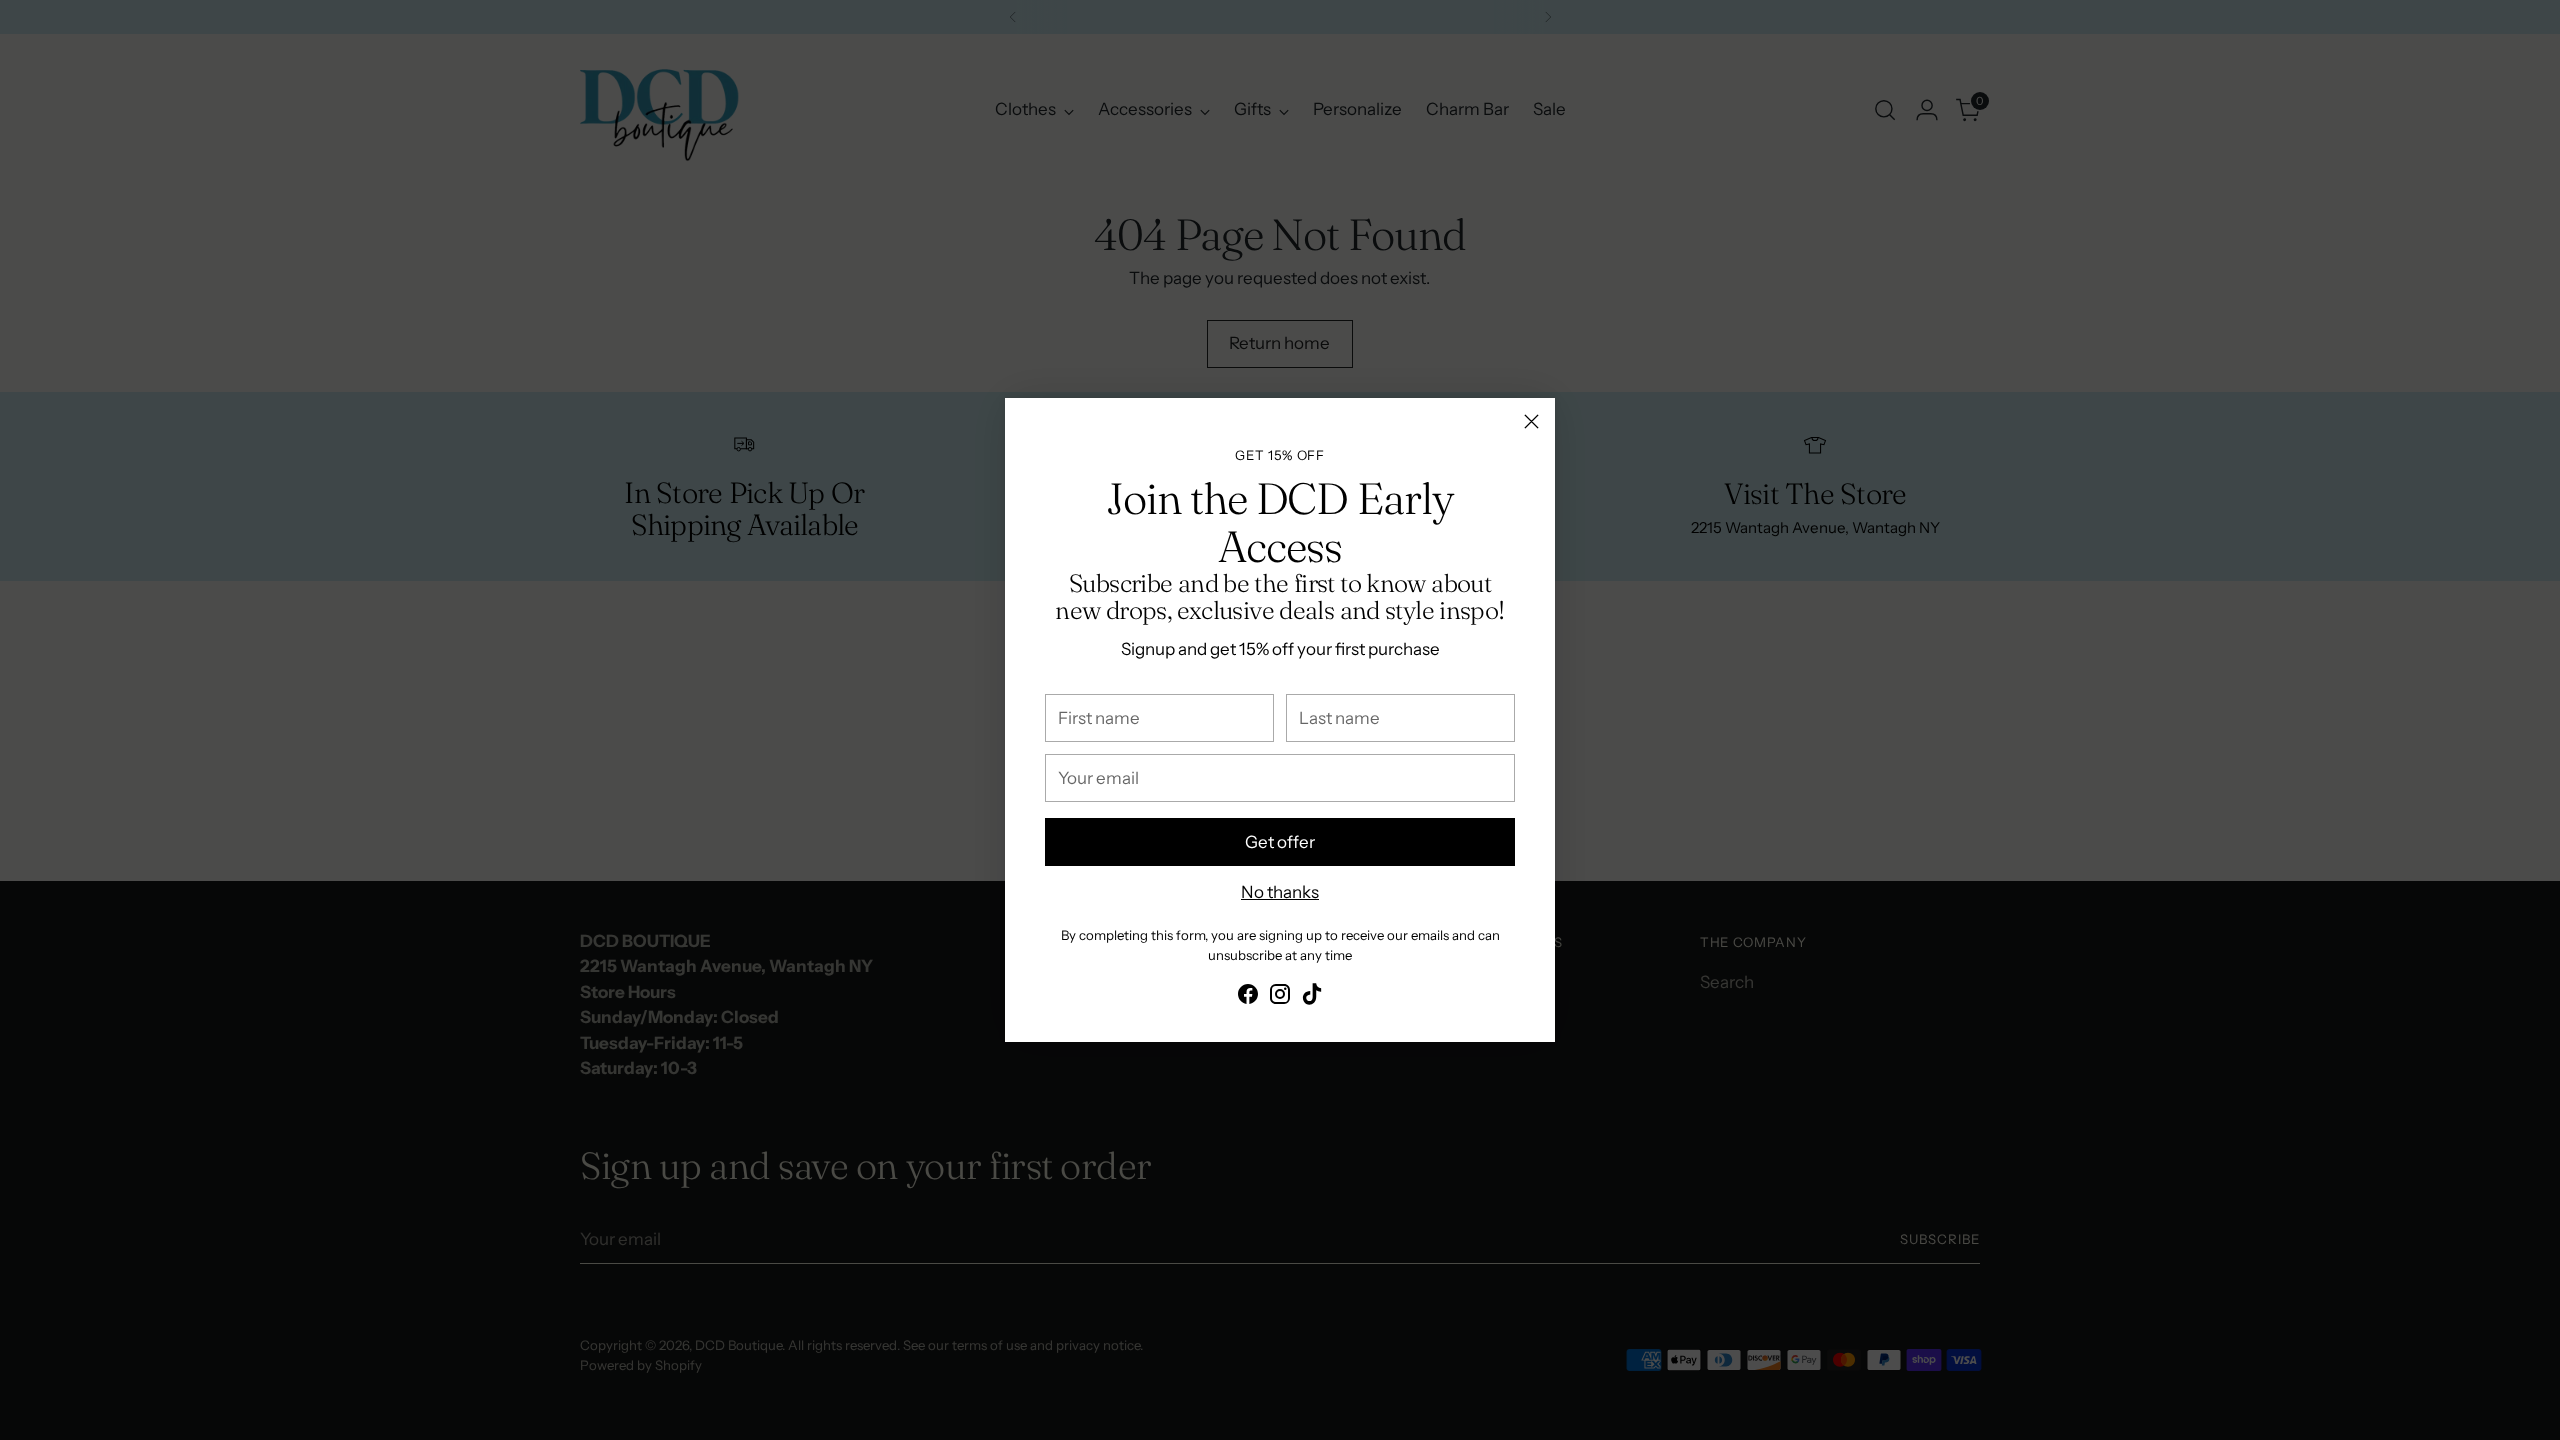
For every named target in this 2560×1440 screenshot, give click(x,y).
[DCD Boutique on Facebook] (1248, 998)
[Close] (1531, 421)
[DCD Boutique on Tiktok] (1312, 998)
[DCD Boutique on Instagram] (1280, 998)
